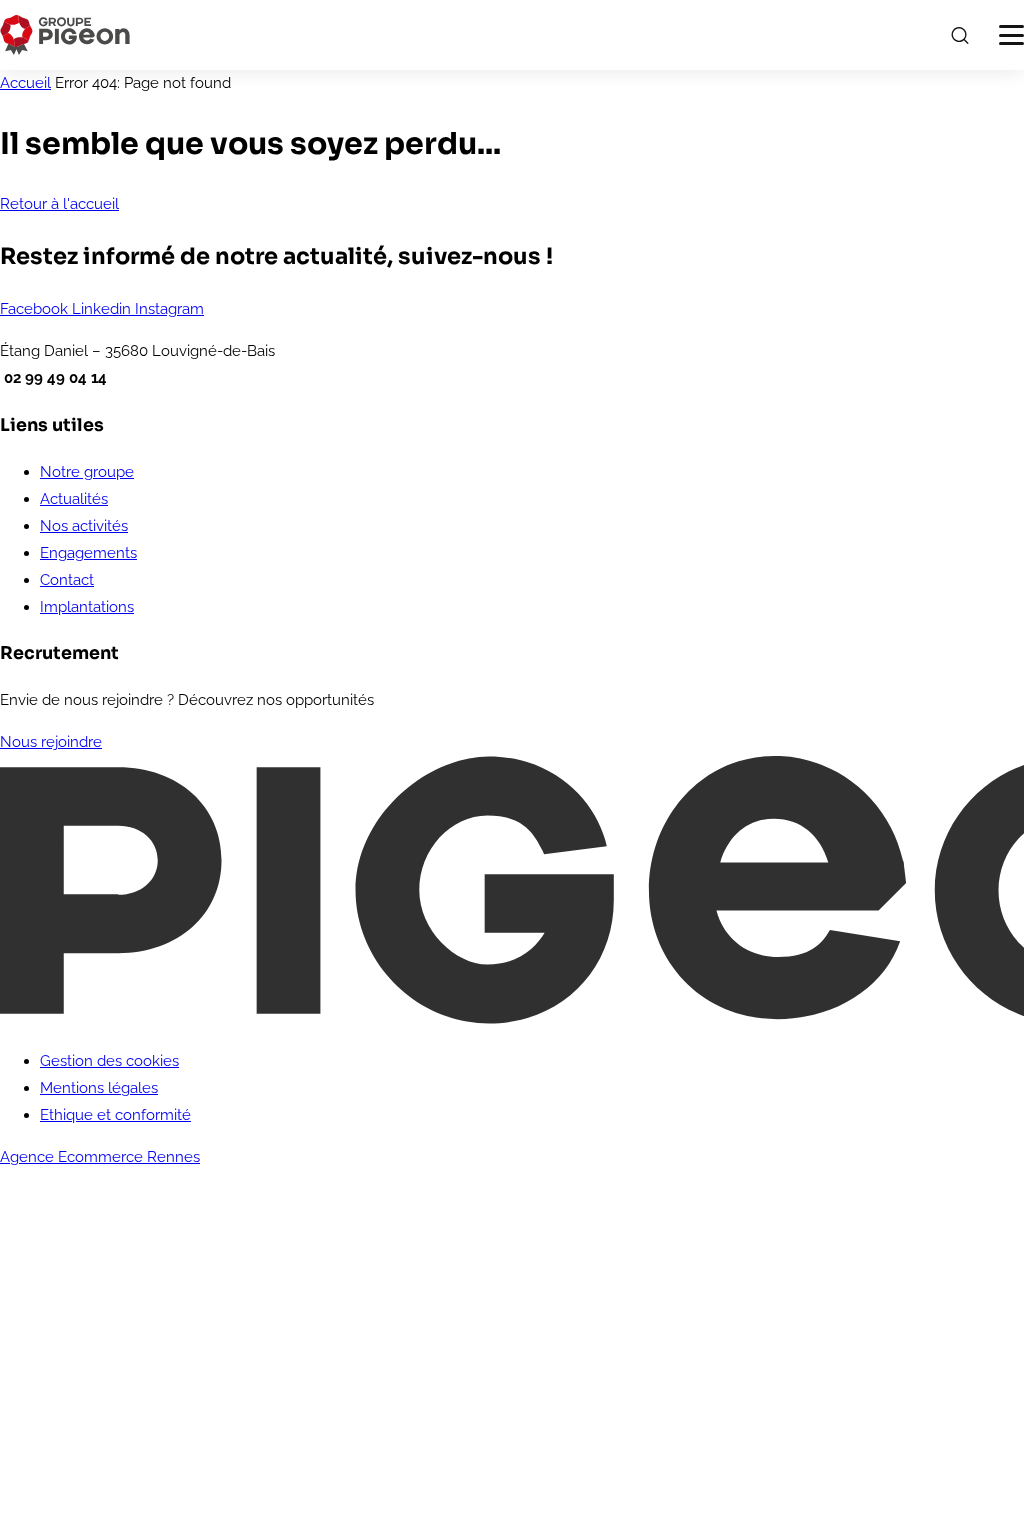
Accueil (25, 83)
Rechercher (959, 35)
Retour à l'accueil (59, 204)
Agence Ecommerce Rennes (100, 1157)
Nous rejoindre (51, 742)
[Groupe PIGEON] (65, 35)
